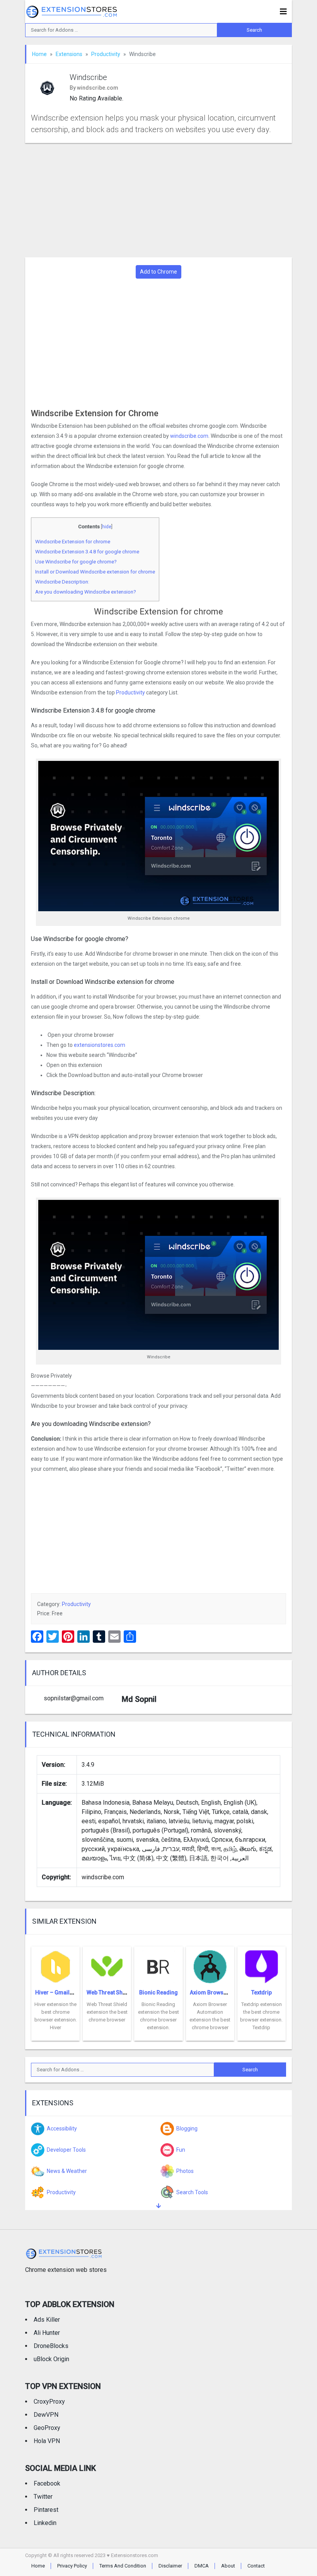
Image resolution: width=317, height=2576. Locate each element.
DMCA (202, 2566)
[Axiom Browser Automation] (210, 1964)
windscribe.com (189, 436)
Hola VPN (47, 2441)
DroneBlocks (51, 2346)
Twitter (43, 2497)
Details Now (55, 2035)
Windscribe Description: (62, 582)
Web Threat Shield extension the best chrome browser (107, 2012)
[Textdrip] (262, 1964)
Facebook (47, 2483)
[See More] (158, 2206)
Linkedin (45, 2523)
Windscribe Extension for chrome (73, 542)
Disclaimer (170, 2566)
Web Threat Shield (109, 1992)
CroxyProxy (49, 2402)
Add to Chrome (158, 272)
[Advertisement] (158, 200)
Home (39, 54)
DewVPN (46, 2415)
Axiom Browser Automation (225, 1992)
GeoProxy (47, 2428)
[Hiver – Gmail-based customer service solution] (55, 1964)
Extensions (69, 54)
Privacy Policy (72, 2566)
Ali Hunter (47, 2333)
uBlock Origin (51, 2359)
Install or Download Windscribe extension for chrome (95, 572)
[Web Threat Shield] (107, 1964)
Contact (256, 2566)
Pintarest (46, 2510)
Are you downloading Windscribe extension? (86, 592)
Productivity (106, 54)
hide (107, 527)
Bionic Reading (158, 1992)
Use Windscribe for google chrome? (76, 562)
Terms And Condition (123, 2566)
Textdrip (262, 1992)
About (228, 2566)
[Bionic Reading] (158, 1964)
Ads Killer (47, 2320)
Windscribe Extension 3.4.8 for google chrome (87, 552)
